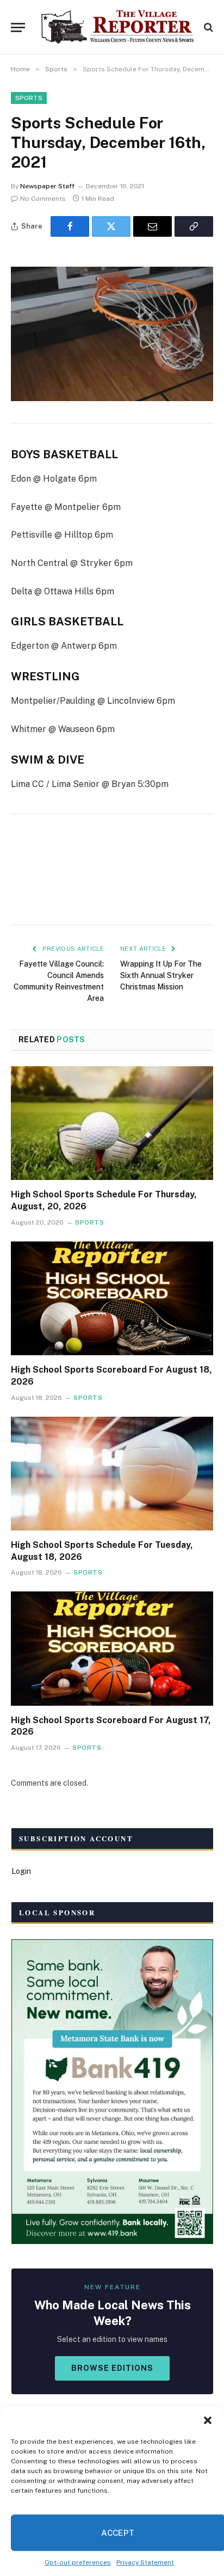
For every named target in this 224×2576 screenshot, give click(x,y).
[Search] (207, 27)
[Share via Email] (153, 226)
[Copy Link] (194, 226)
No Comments (43, 199)
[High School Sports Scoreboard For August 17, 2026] (112, 1648)
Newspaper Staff (47, 186)
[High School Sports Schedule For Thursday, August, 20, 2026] (112, 1123)
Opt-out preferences (78, 2562)
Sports (29, 98)
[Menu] (18, 27)
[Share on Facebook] (70, 226)
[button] (208, 2420)
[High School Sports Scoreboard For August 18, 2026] (112, 1298)
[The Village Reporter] (117, 27)
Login (21, 1871)
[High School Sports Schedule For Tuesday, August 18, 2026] (112, 1474)
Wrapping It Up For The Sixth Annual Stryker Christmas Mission (161, 975)
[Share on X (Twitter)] (111, 226)
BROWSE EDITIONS (112, 2368)
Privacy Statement (145, 2562)
